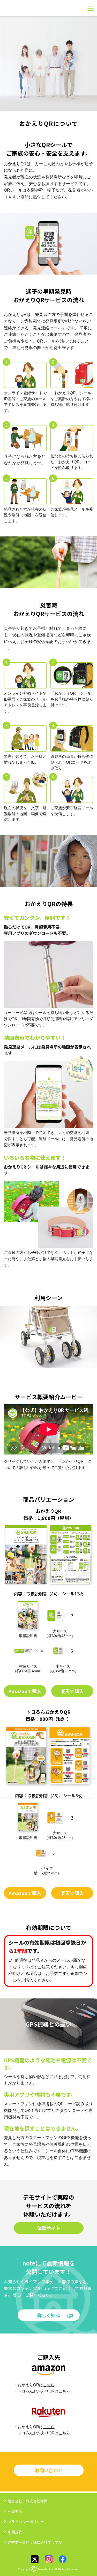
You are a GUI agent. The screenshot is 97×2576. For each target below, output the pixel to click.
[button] (10, 1337)
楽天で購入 (72, 1691)
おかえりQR (24, 8)
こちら (49, 2385)
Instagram (49, 2559)
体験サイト (49, 2228)
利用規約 (15, 2532)
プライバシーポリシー (26, 2522)
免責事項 (15, 2511)
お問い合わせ (49, 2470)
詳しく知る (49, 2315)
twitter (35, 2559)
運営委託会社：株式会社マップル (35, 2542)
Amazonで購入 (25, 1691)
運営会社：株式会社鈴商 (28, 2501)
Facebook (63, 2559)
